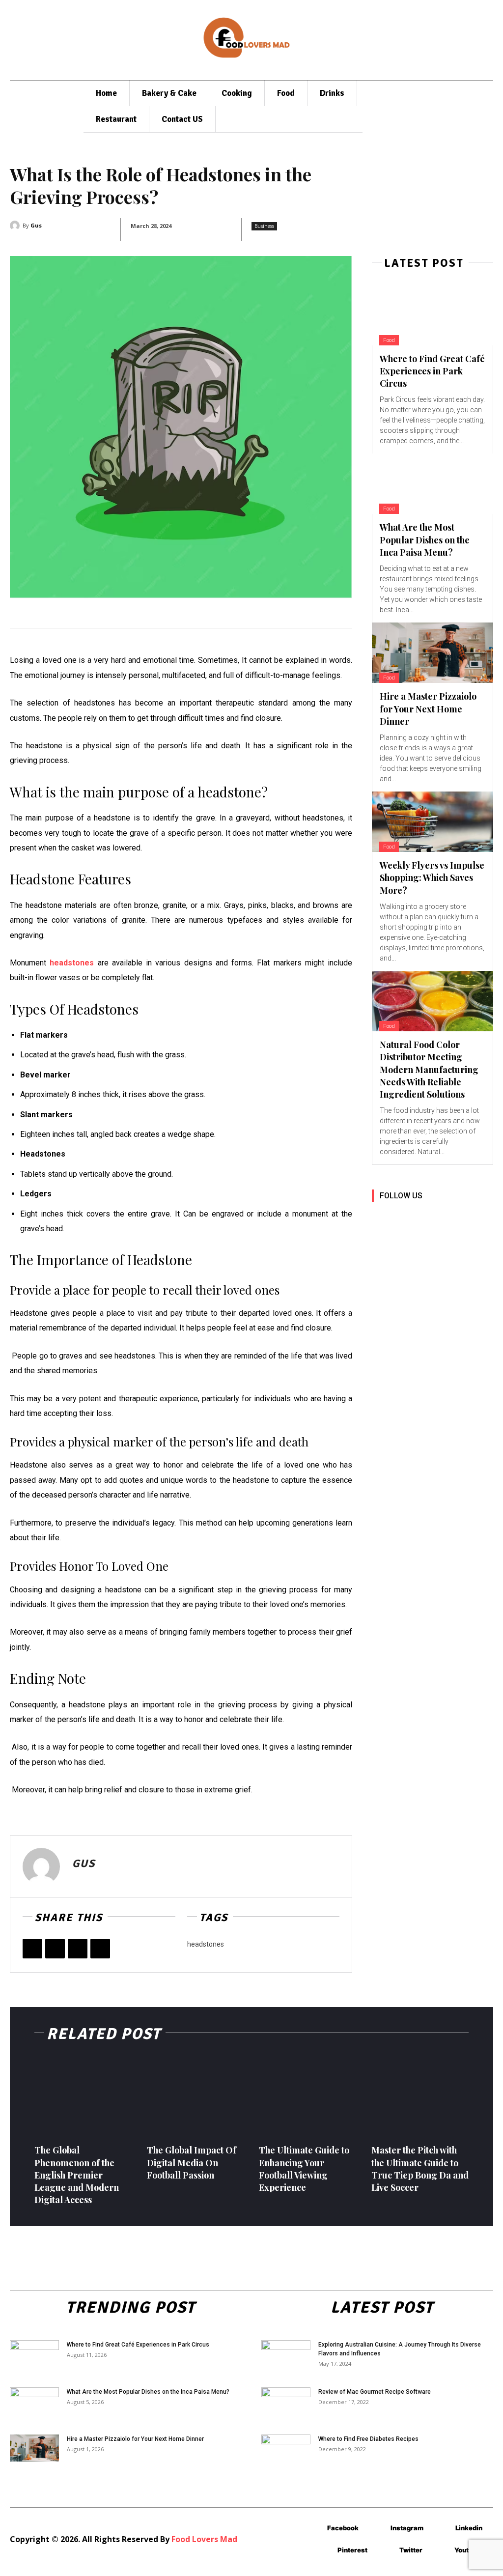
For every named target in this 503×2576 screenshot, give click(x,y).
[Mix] (100, 1949)
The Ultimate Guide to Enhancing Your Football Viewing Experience (304, 2169)
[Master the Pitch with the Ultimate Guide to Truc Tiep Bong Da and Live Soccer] (420, 2096)
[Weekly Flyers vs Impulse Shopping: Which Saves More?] (433, 822)
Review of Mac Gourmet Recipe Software (375, 2392)
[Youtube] (380, 1239)
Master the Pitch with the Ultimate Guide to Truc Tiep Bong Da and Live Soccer (420, 2169)
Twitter (411, 2550)
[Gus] (16, 226)
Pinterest (352, 2550)
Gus (36, 225)
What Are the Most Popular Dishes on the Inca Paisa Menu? (425, 539)
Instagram (407, 2528)
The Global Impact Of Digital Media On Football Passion (192, 2162)
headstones (206, 1944)
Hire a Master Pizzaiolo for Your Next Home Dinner (428, 708)
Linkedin (469, 2528)
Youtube (467, 2550)
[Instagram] (403, 1217)
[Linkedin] (425, 1217)
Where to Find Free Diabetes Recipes (368, 2439)
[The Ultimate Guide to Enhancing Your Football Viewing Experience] (308, 2096)
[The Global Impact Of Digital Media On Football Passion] (196, 2096)
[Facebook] (32, 1949)
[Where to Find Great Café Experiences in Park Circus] (433, 315)
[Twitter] (55, 1949)
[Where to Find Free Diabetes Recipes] (286, 2452)
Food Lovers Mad (204, 2539)
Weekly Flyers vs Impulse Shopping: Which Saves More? (432, 878)
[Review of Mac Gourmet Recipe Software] (286, 2405)
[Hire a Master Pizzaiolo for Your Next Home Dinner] (433, 653)
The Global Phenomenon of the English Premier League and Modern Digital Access (77, 2175)
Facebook (343, 2528)
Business (264, 226)
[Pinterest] (78, 1949)
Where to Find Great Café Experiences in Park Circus (432, 371)
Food (389, 340)
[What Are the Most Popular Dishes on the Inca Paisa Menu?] (433, 484)
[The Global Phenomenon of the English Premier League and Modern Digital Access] (83, 2096)
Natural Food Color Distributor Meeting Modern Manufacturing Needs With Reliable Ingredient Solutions (429, 1069)
